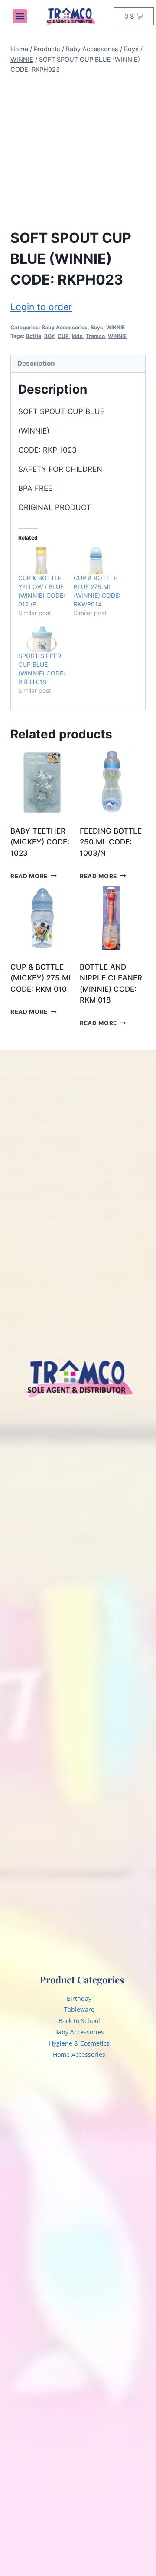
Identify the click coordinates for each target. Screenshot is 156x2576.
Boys (97, 327)
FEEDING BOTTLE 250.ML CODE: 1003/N (111, 842)
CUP (63, 336)
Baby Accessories (65, 327)
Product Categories (82, 1980)
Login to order (41, 307)
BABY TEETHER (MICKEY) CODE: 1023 (40, 842)
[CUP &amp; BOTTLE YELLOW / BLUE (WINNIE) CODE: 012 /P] (42, 560)
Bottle (34, 336)
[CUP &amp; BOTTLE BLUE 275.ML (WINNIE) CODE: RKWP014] (97, 560)
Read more (29, 876)
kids (77, 336)
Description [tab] (36, 363)
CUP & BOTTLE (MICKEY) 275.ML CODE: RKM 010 (42, 978)
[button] (20, 16)
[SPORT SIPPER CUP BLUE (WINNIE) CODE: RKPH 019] (42, 638)
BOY (49, 336)
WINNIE (115, 327)
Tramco (95, 336)
